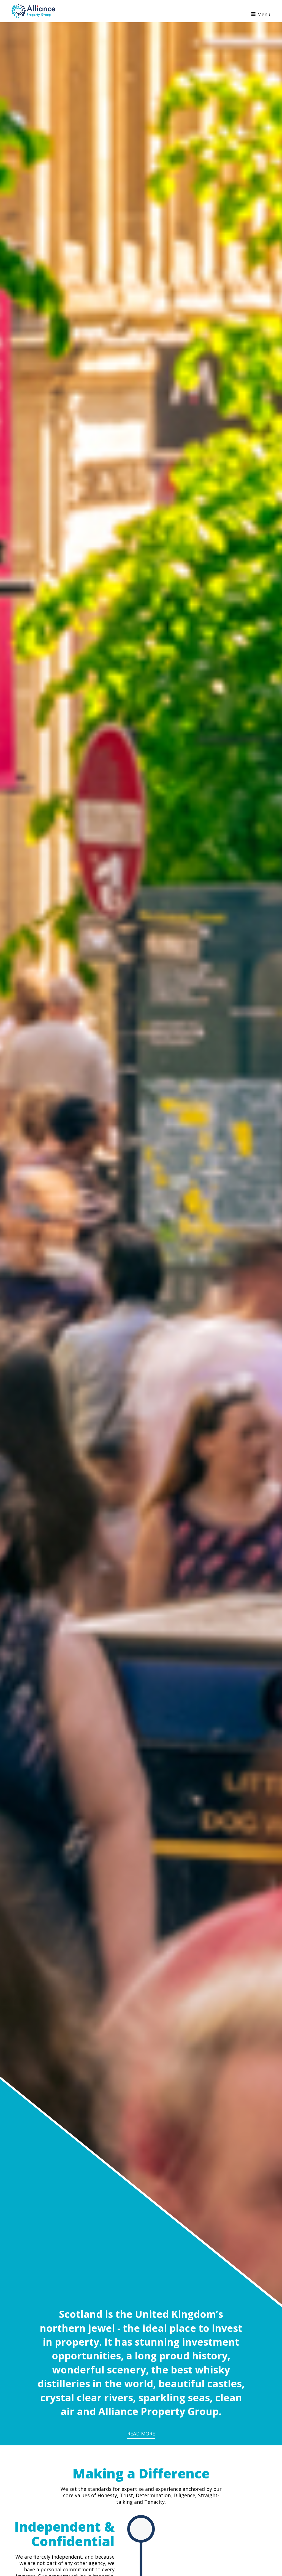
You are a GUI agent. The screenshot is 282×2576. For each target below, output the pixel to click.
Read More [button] (141, 2434)
